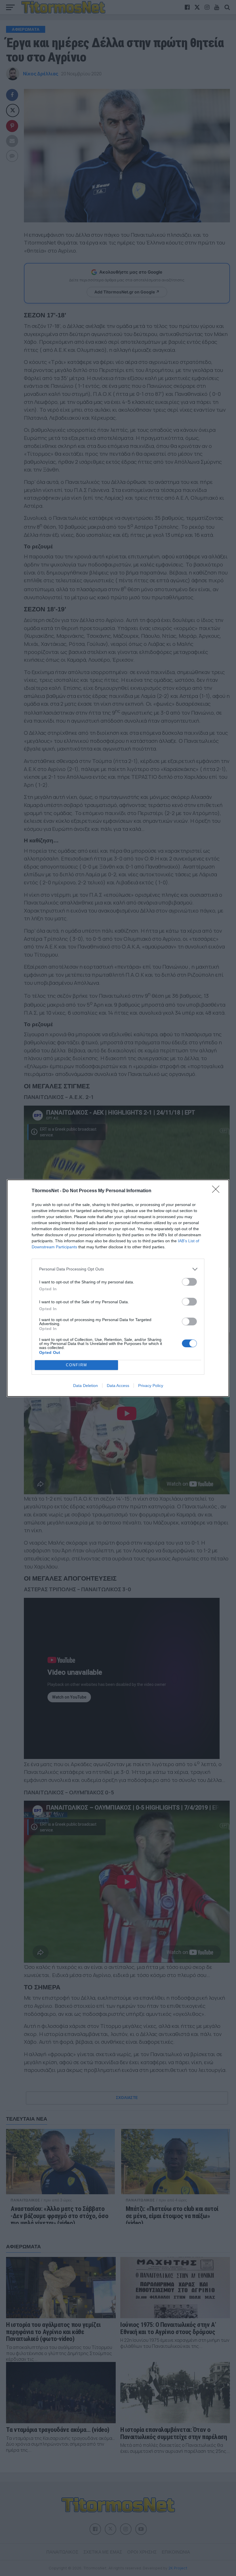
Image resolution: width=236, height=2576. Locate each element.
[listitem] (118, 1269)
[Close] (218, 1191)
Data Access (118, 1386)
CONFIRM (77, 1365)
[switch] (189, 1282)
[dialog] (118, 1288)
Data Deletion (85, 1386)
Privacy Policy (151, 1386)
